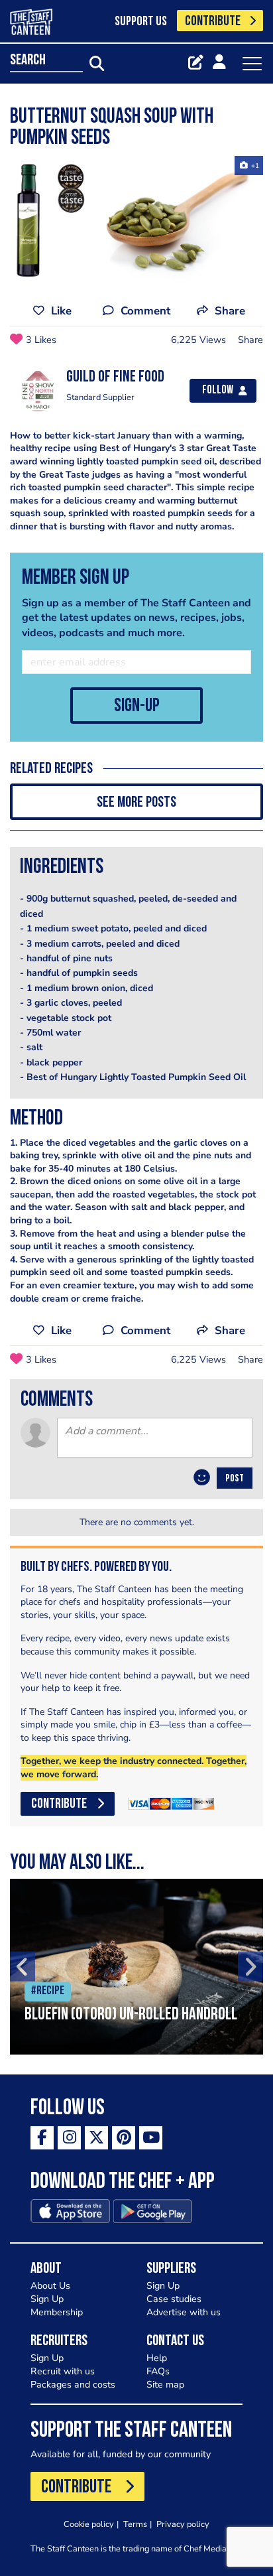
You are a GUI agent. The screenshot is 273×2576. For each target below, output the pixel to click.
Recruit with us (63, 2371)
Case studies (174, 2299)
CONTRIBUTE (213, 22)
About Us (50, 2286)
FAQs (158, 2371)
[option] (136, 221)
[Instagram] (69, 2138)
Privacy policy (183, 2524)
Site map (165, 2385)
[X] (96, 2138)
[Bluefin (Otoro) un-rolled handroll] (136, 1967)
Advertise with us (184, 2312)
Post (235, 1479)
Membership (57, 2312)
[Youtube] (151, 2138)
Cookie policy (89, 2524)
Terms (135, 2524)
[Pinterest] (124, 2138)
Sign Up (47, 2299)
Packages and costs (73, 2385)
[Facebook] (42, 2138)
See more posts (136, 803)
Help (157, 2358)
